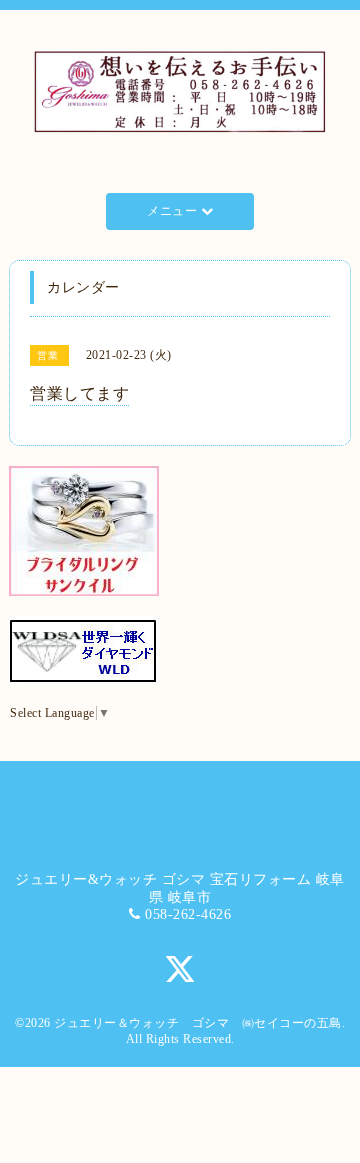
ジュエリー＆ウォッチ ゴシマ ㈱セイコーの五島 (198, 1023)
